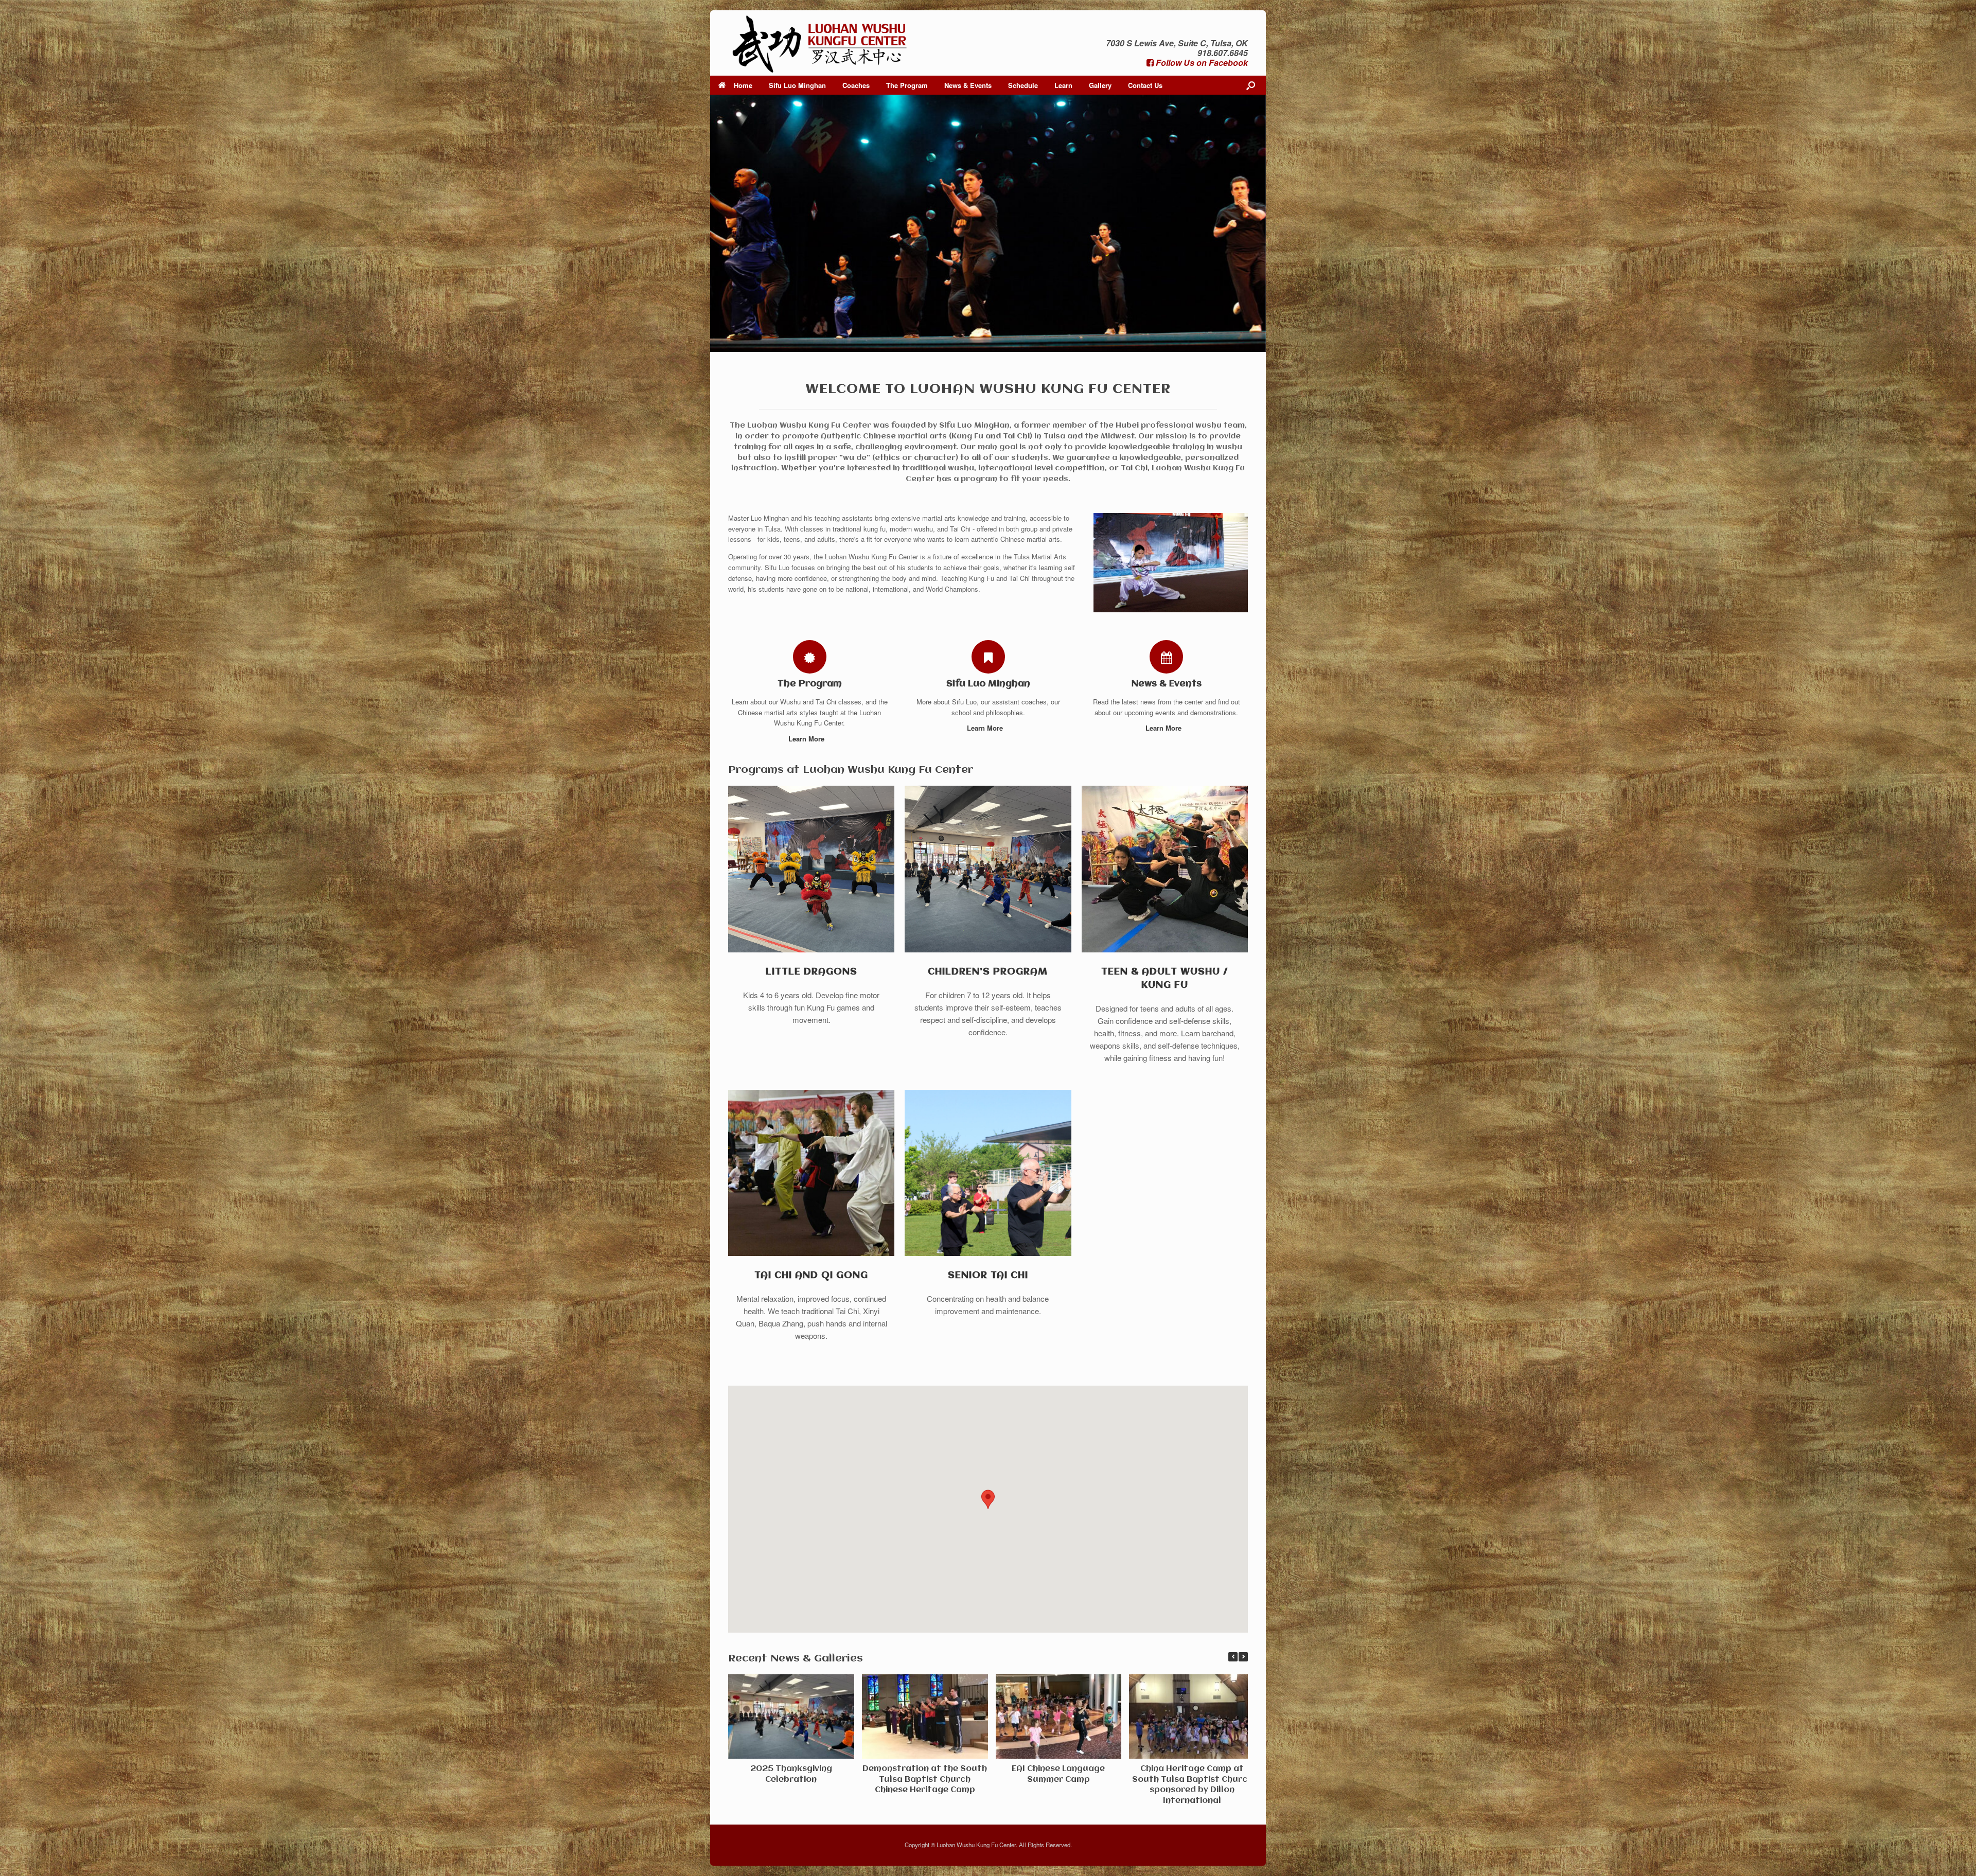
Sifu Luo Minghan (797, 85)
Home (743, 85)
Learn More (807, 739)
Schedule (1023, 85)
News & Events (968, 85)
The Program (907, 85)
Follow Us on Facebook (1201, 63)
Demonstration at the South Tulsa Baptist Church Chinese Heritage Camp (925, 1780)
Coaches (856, 85)
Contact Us (1145, 85)
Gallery (1100, 85)
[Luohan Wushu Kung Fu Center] (820, 43)
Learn (1063, 85)
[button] (1243, 1657)
